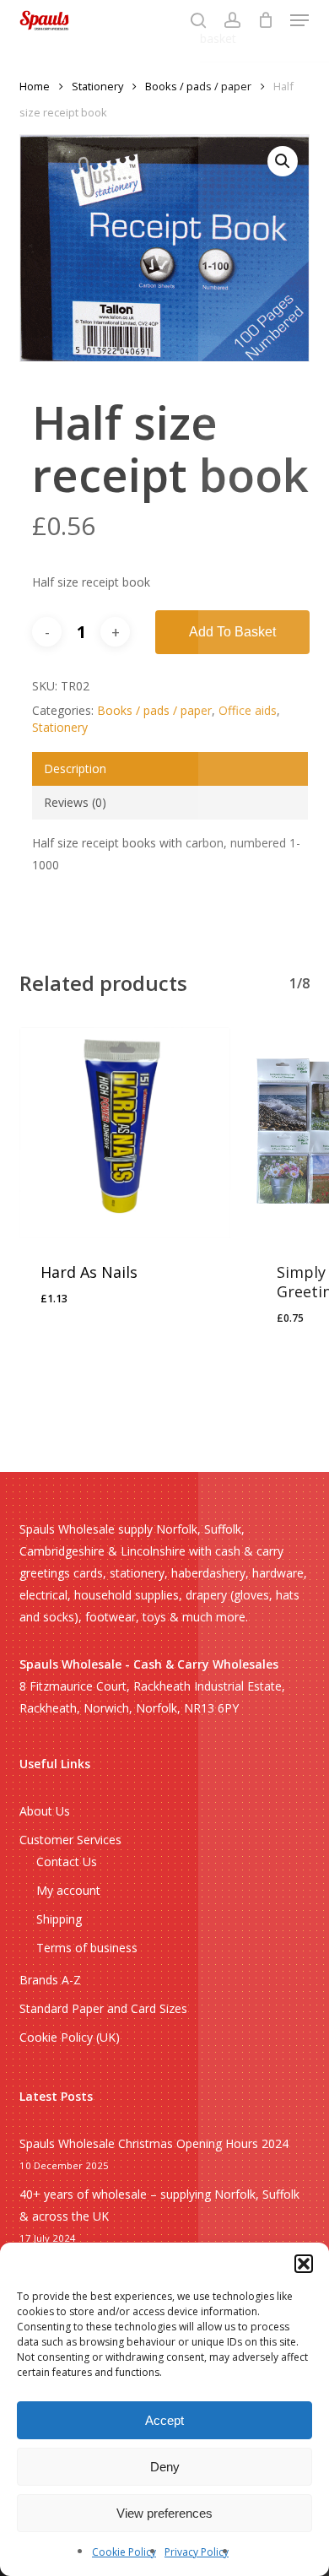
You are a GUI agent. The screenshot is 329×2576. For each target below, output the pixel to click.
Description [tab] (75, 768)
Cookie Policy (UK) (70, 2037)
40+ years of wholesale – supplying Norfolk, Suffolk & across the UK (159, 2205)
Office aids (248, 710)
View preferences (164, 2513)
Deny (165, 2467)
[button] (304, 2264)
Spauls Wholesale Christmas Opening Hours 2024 (154, 2143)
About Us (45, 1811)
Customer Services (70, 1840)
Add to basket (232, 632)
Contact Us (67, 1862)
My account (68, 1890)
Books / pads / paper (198, 86)
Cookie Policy (124, 2552)
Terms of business (87, 1948)
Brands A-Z (50, 1980)
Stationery (97, 86)
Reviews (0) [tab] (75, 802)
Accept (164, 2420)
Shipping (59, 1919)
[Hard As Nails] (125, 1133)
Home (35, 86)
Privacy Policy (197, 2552)
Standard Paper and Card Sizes (103, 2008)
